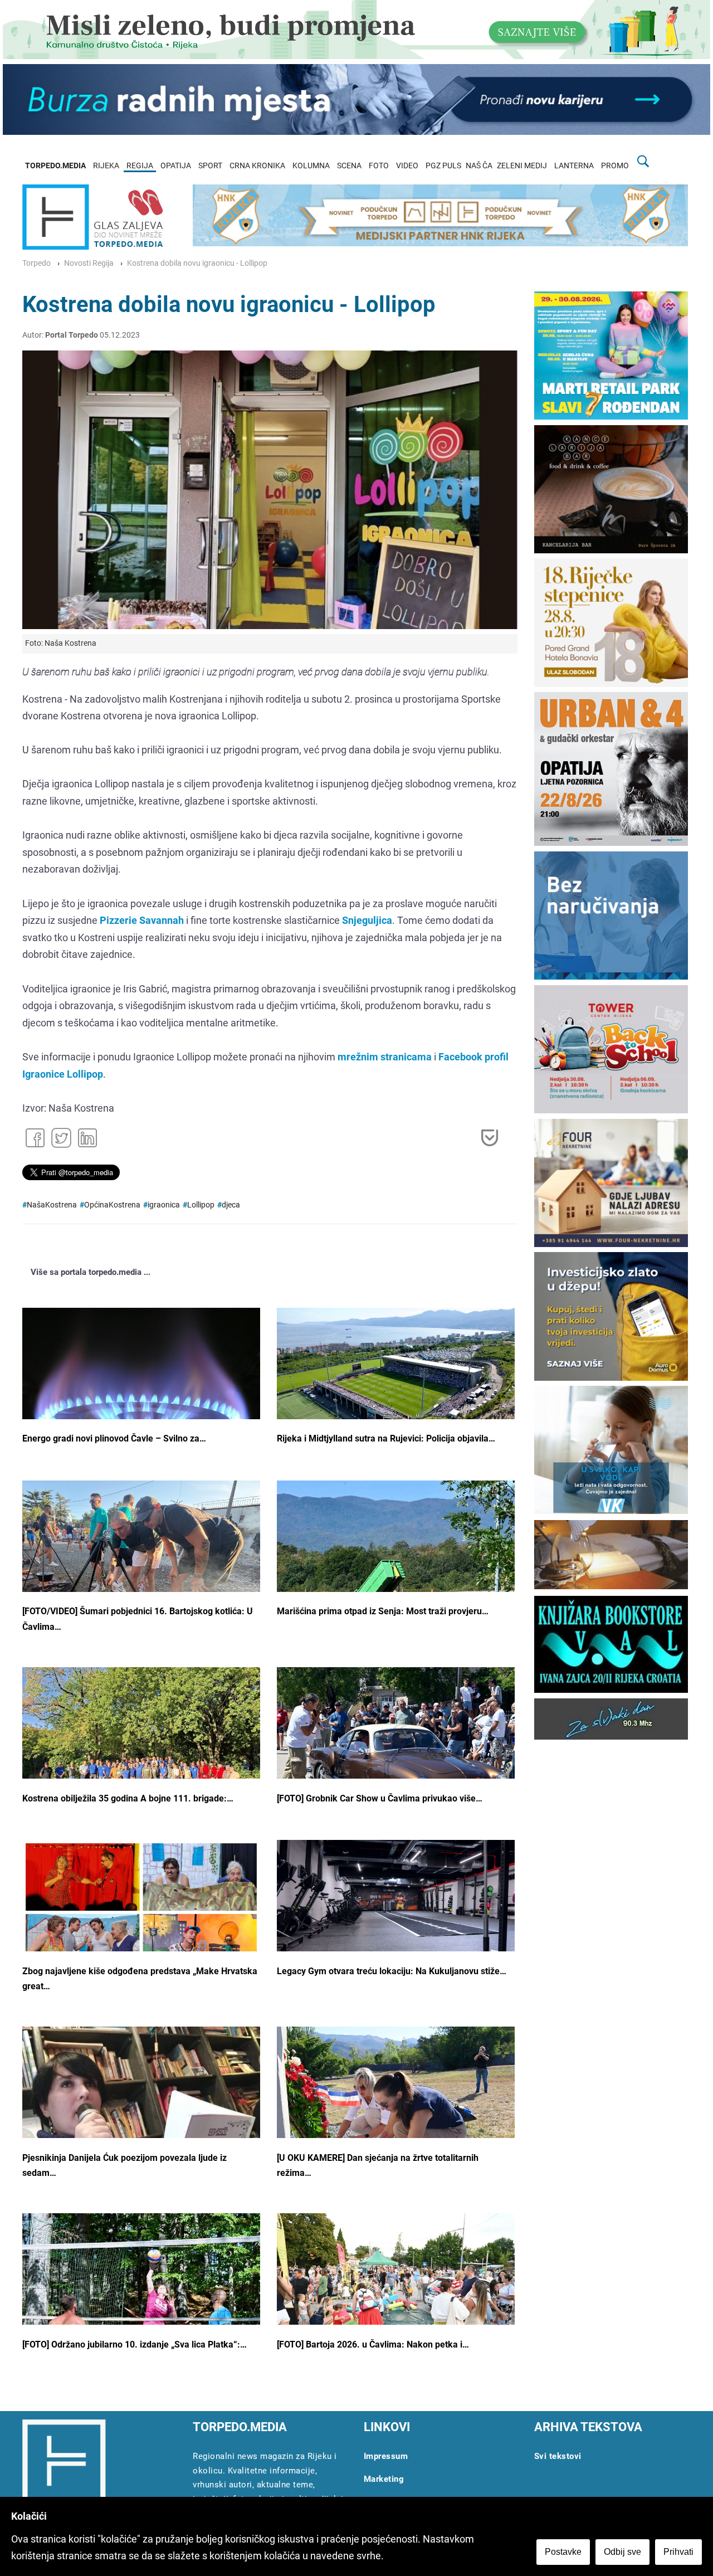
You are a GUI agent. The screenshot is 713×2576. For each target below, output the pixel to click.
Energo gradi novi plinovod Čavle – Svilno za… (114, 1438)
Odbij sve (622, 2552)
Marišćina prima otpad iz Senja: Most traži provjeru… (383, 1611)
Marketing (384, 2479)
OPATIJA (176, 166)
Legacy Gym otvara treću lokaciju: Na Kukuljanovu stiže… (392, 1971)
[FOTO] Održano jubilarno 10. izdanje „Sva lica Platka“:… (135, 2344)
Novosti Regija (89, 263)
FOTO (379, 166)
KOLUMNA (311, 166)
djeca (231, 1205)
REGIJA (140, 166)
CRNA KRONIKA (257, 166)
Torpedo (36, 263)
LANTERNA (574, 166)
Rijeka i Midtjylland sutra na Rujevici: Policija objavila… (386, 1438)
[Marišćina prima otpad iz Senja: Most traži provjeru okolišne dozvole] (396, 1571)
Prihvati (678, 2552)
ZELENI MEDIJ (522, 166)
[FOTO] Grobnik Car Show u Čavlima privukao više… (380, 1798)
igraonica (164, 1205)
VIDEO (407, 166)
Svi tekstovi (558, 2456)
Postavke (563, 2552)
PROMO (615, 166)
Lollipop (201, 1205)
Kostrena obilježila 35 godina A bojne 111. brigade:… (128, 1798)
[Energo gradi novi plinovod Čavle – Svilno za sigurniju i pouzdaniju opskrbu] (141, 1397)
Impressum (386, 2456)
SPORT (210, 166)
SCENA (349, 166)
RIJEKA (106, 166)
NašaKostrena (52, 1205)
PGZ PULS (443, 166)
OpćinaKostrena (112, 1205)
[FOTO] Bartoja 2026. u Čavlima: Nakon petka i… (373, 2344)
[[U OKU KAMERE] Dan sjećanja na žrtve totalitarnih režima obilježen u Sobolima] (396, 2111)
